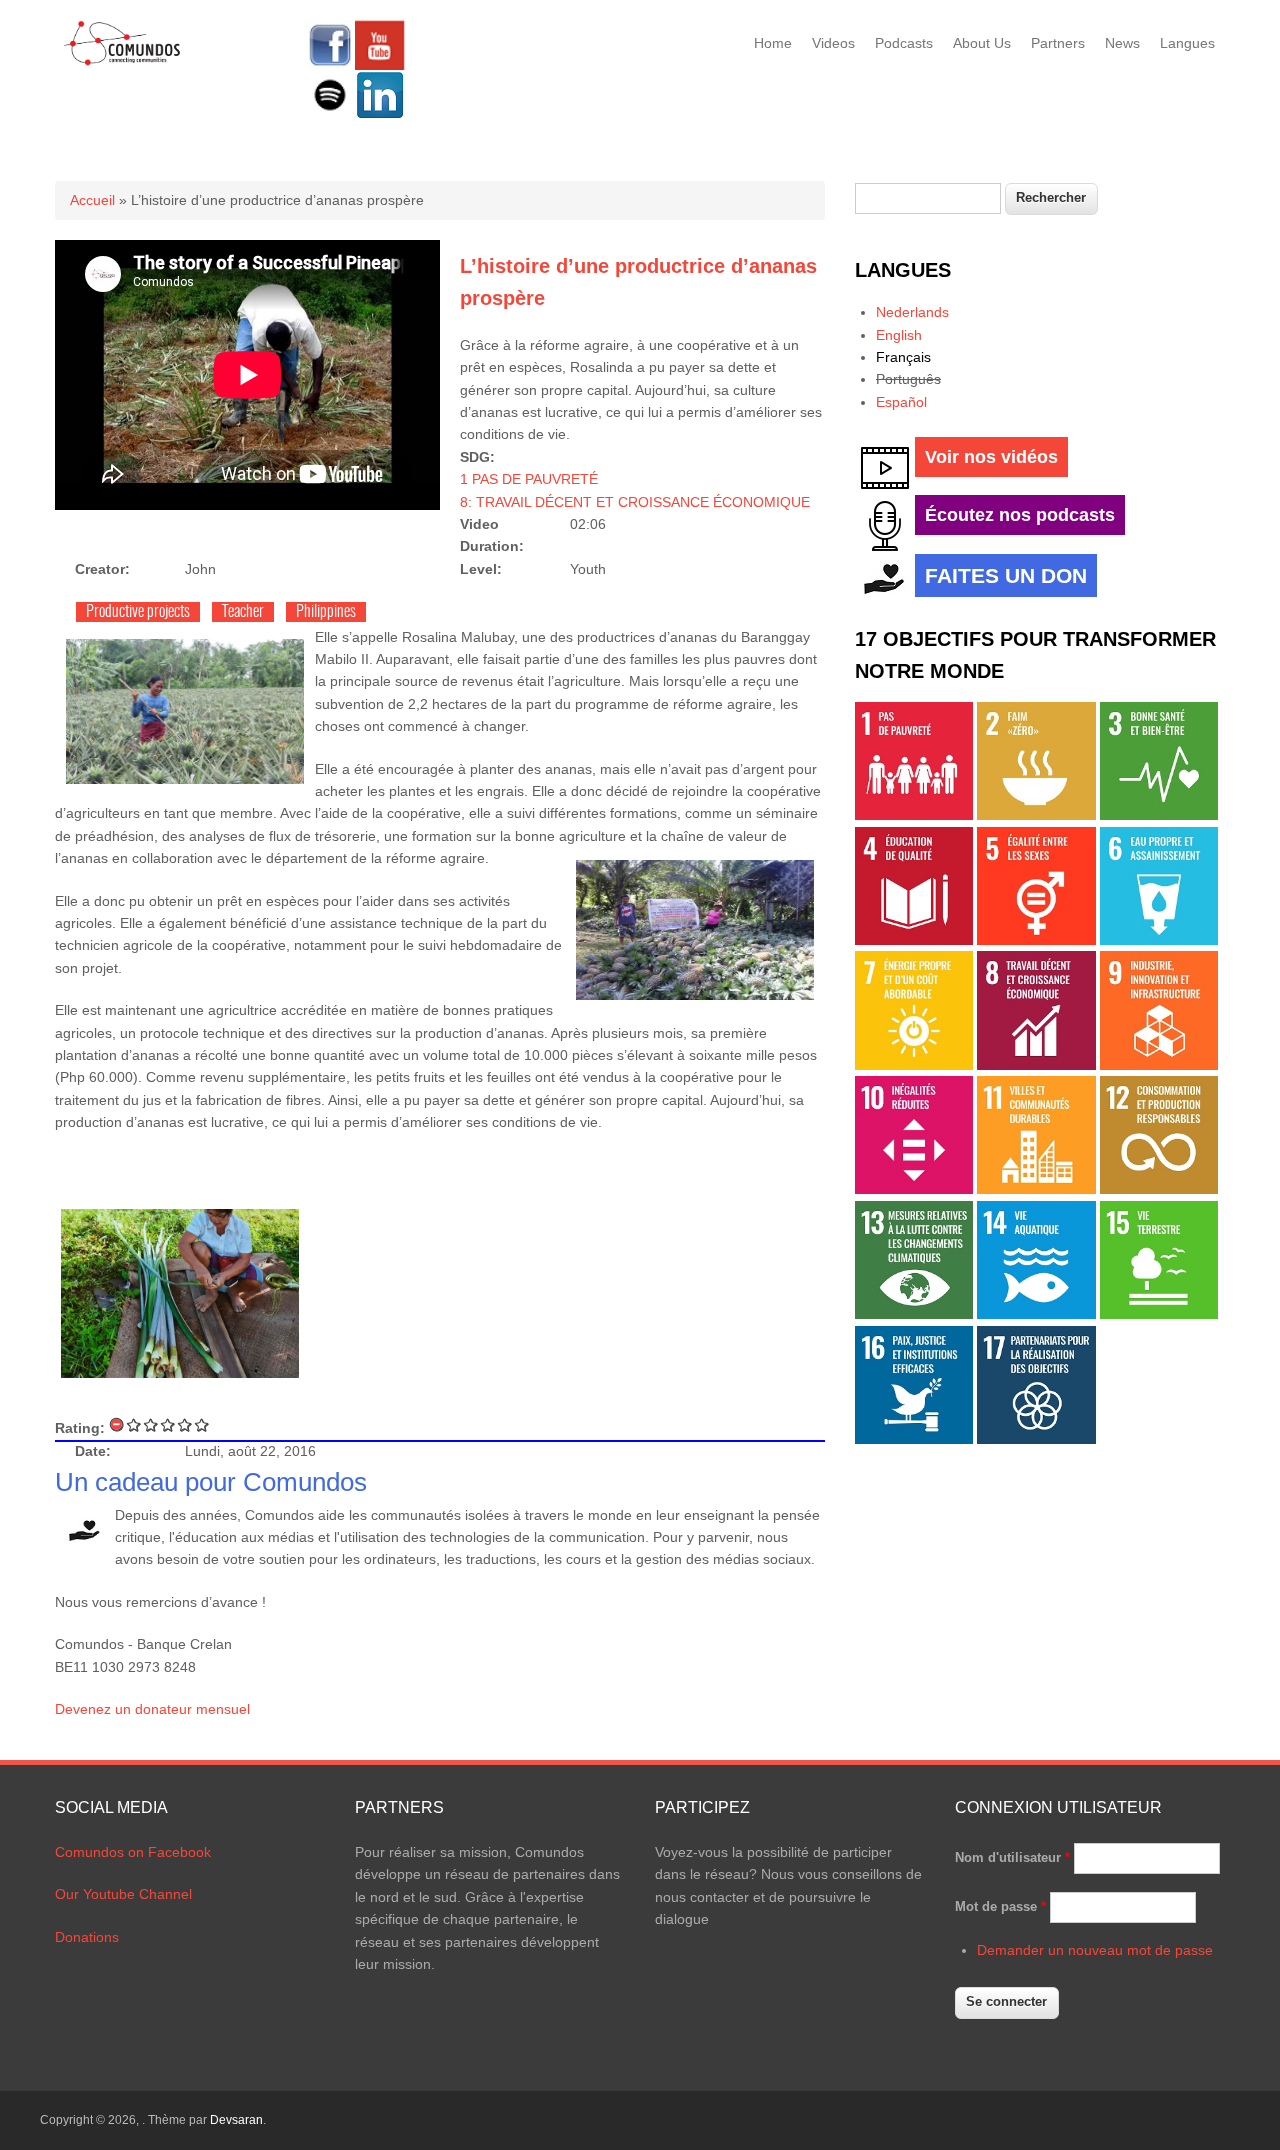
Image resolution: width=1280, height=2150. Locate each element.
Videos (833, 43)
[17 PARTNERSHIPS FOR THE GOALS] (1036, 1439)
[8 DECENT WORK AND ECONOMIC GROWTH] (1036, 1065)
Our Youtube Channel (123, 1894)
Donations (87, 1937)
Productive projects (138, 612)
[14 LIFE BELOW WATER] (1036, 1314)
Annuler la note (117, 1424)
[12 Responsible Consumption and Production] (1159, 1189)
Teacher (243, 612)
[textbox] (928, 198)
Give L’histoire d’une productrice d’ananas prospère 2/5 (151, 1424)
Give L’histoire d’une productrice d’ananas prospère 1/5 (134, 1424)
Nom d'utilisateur (1012, 1857)
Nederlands (912, 312)
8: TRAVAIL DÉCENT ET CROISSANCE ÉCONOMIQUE (635, 502)
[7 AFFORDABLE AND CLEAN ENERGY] (914, 1065)
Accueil (92, 200)
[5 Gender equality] (1036, 940)
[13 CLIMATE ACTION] (914, 1314)
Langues (1187, 43)
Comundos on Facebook (133, 1852)
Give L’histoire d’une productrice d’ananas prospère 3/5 (168, 1424)
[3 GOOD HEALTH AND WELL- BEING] (1159, 815)
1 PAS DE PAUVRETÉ (529, 479)
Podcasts (904, 43)
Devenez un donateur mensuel (152, 1709)
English (899, 335)
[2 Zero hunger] (1036, 815)
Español (901, 402)
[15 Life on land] (1159, 1314)
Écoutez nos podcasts (1020, 515)
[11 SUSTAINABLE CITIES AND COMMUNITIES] (1036, 1189)
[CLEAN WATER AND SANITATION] (1159, 940)
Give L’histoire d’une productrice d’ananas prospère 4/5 (185, 1424)
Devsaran (236, 2120)
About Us (982, 43)
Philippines (326, 612)
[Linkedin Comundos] (380, 115)
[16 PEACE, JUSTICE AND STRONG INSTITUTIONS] (914, 1439)
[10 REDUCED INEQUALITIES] (914, 1189)
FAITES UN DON (1006, 575)
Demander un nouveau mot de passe (1095, 1950)
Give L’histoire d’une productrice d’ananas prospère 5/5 (202, 1424)
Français (903, 357)
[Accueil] (122, 62)
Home (773, 43)
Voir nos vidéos (991, 457)
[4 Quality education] (914, 940)
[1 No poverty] (914, 815)
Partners (1058, 43)
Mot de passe (1000, 1906)
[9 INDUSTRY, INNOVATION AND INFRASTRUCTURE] (1159, 1065)
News (1122, 43)
